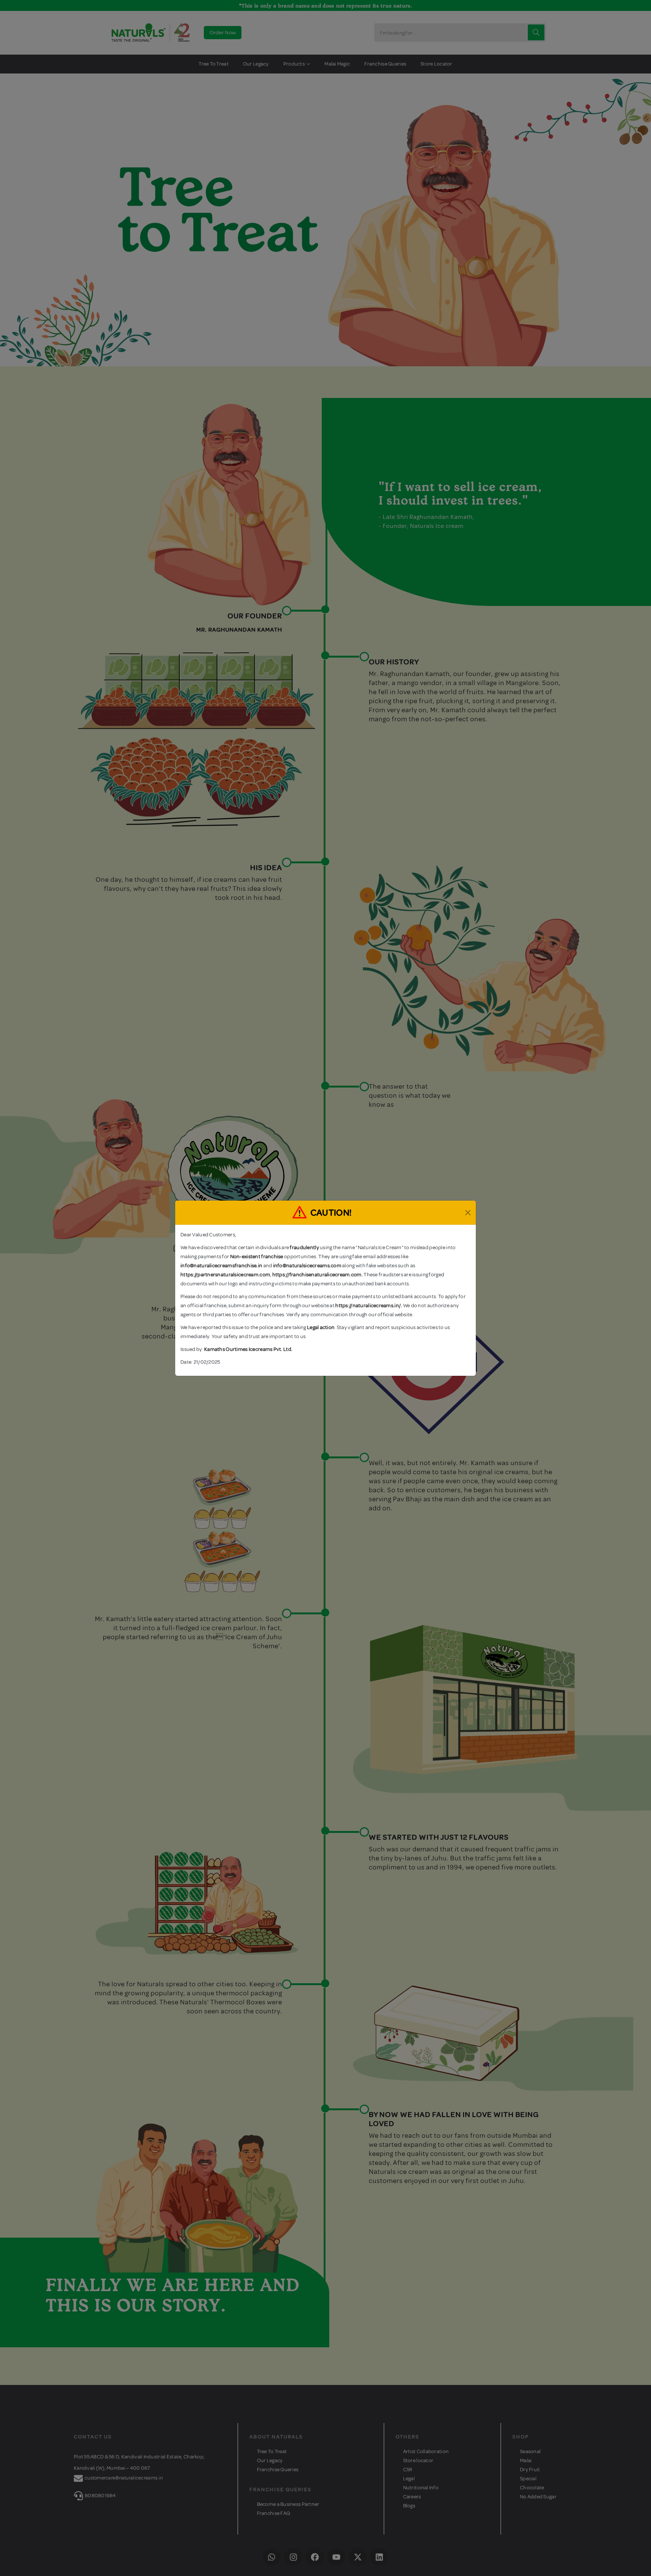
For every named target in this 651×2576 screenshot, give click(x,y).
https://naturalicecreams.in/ (368, 1306)
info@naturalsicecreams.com (307, 1266)
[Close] (468, 1213)
